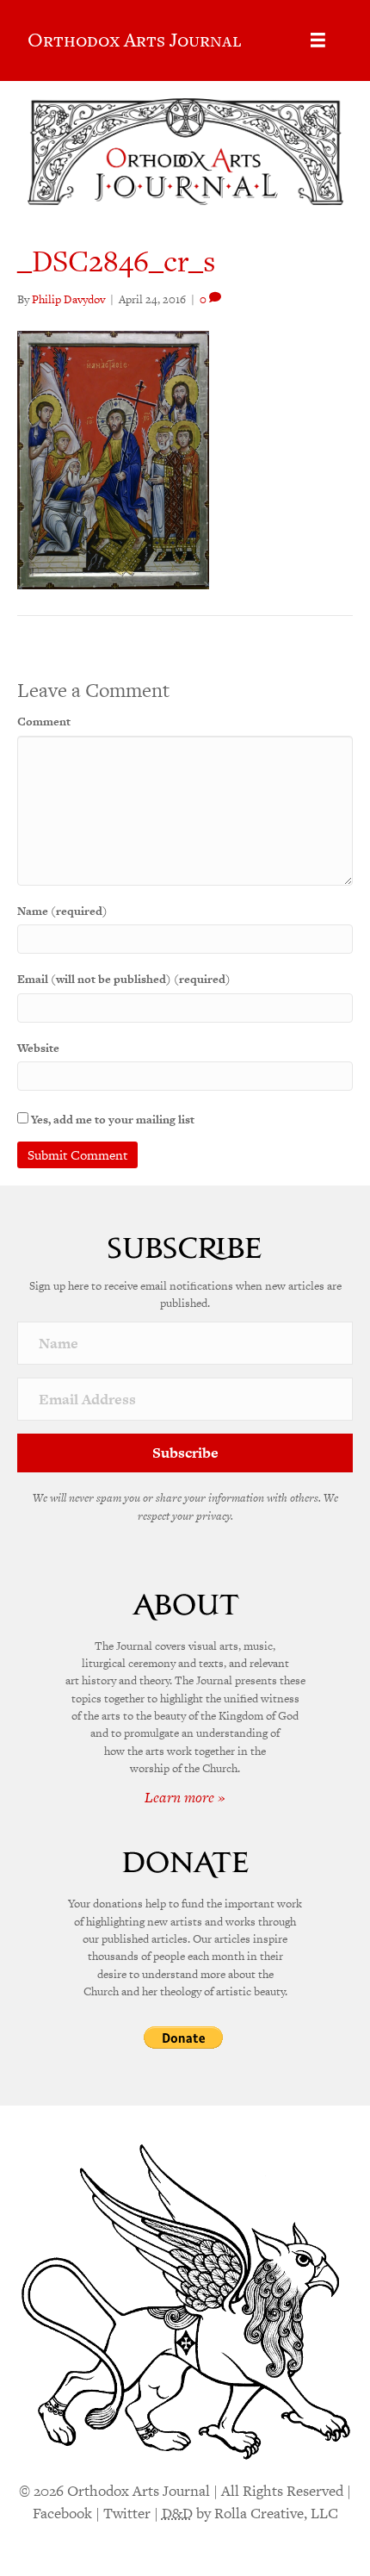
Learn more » (185, 1797)
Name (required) (62, 911)
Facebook (62, 2513)
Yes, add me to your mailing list (111, 1120)
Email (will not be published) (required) (124, 979)
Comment (44, 722)
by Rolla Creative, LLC (250, 2513)
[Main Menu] (318, 40)
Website (38, 1048)
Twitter (127, 2513)
